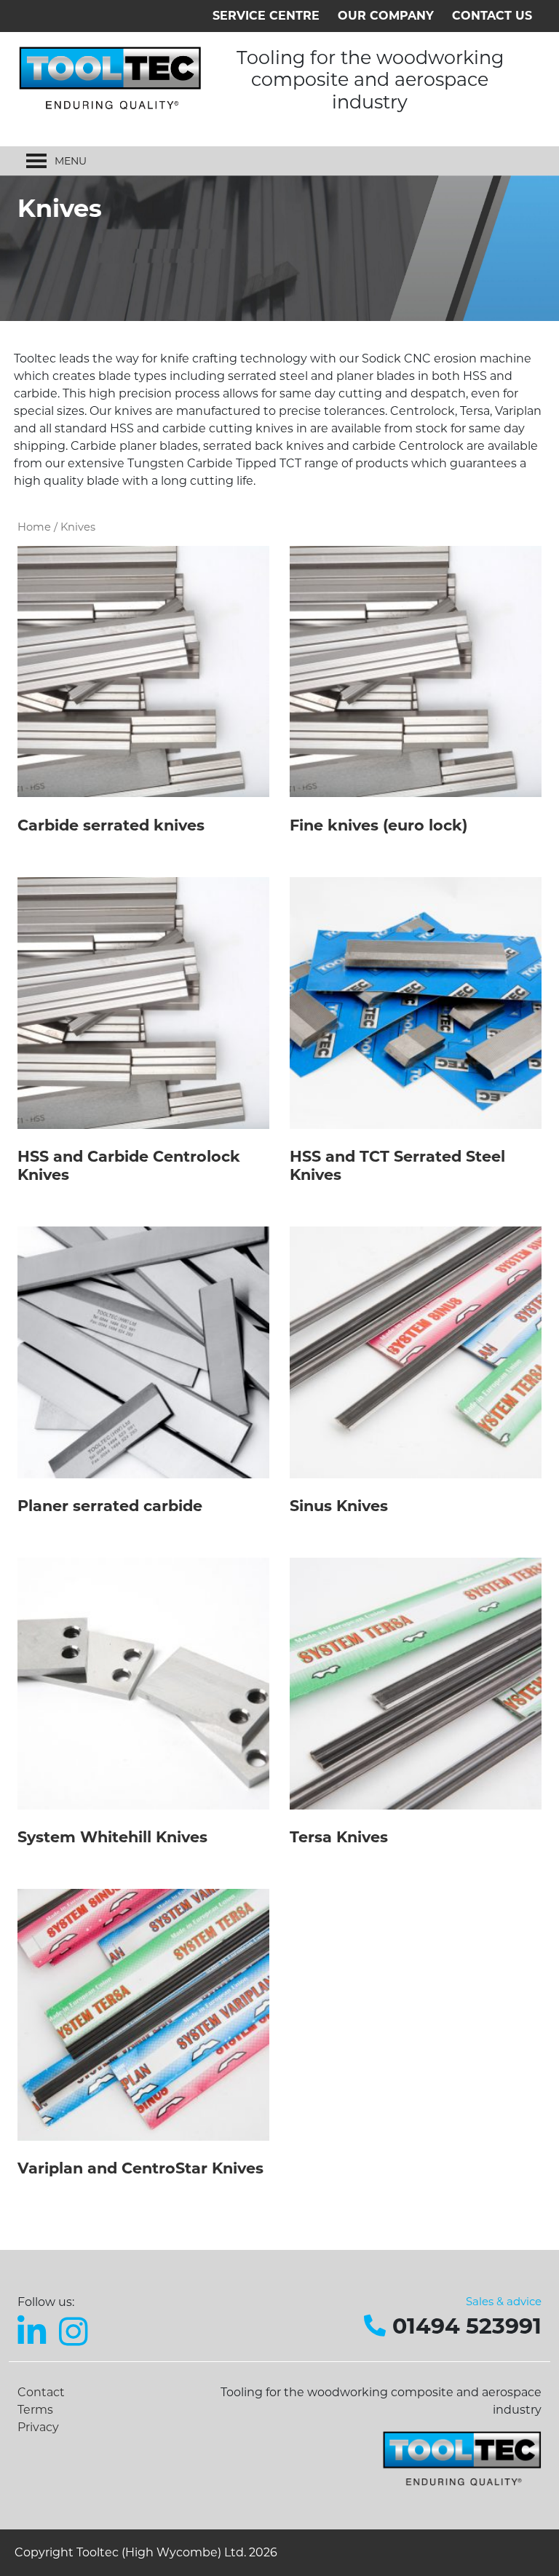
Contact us (492, 16)
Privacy (38, 2427)
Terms (35, 2410)
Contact (41, 2392)
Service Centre (266, 16)
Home (34, 527)
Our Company (386, 16)
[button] (71, 161)
